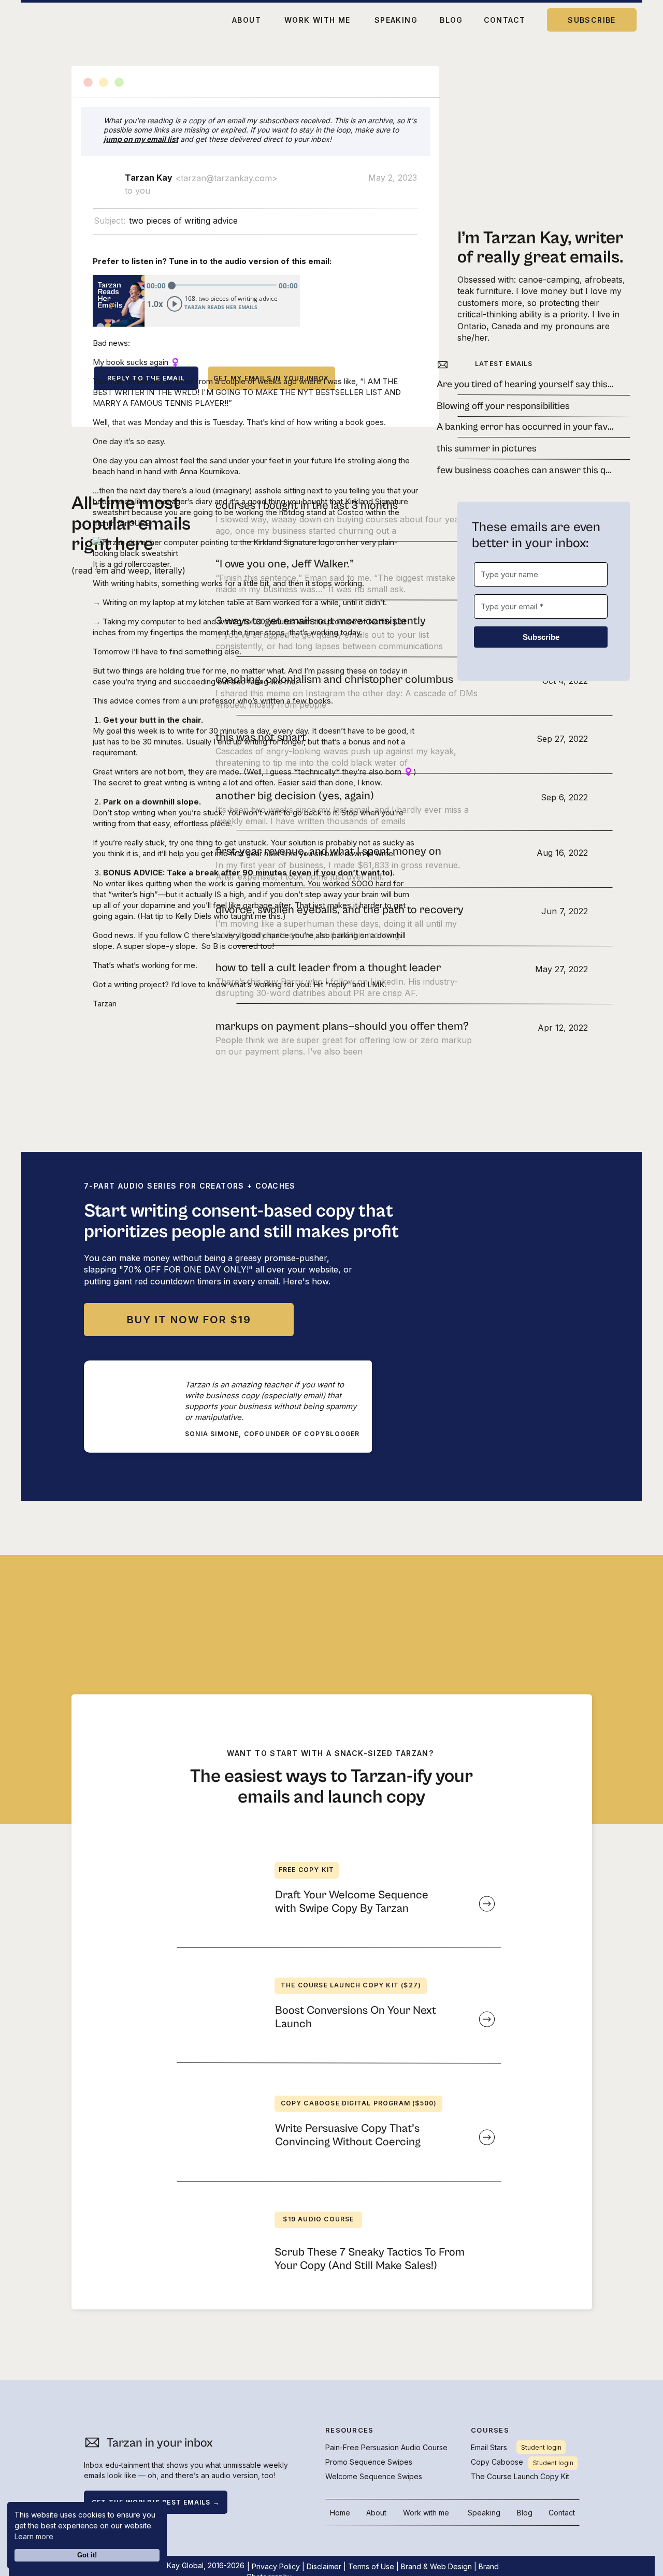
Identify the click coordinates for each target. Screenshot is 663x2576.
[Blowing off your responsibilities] (522, 406)
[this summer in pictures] (522, 448)
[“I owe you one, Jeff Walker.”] (402, 570)
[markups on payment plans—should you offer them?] (402, 1033)
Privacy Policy (276, 2566)
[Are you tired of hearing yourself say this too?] (522, 384)
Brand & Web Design (436, 2566)
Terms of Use (371, 2566)
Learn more (34, 2536)
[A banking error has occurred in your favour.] (522, 427)
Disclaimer (324, 2566)
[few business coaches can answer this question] (522, 470)
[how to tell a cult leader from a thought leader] (402, 975)
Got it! (87, 2555)
